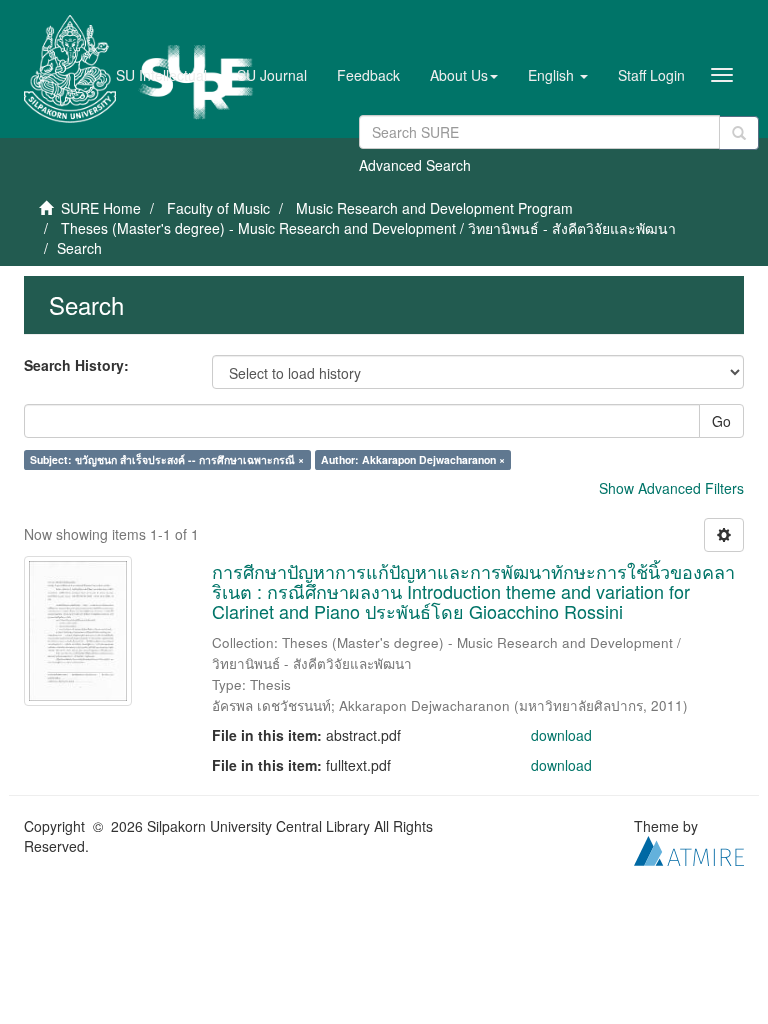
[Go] (739, 133)
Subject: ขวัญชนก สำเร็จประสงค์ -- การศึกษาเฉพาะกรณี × (167, 459)
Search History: (76, 365)
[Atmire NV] (689, 849)
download (561, 735)
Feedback (368, 75)
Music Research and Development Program (434, 208)
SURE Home (101, 208)
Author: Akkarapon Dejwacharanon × (413, 459)
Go (721, 421)
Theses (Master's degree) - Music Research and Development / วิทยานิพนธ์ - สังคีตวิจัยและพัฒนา (368, 228)
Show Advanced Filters (671, 488)
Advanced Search (415, 165)
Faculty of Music (218, 208)
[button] (464, 75)
